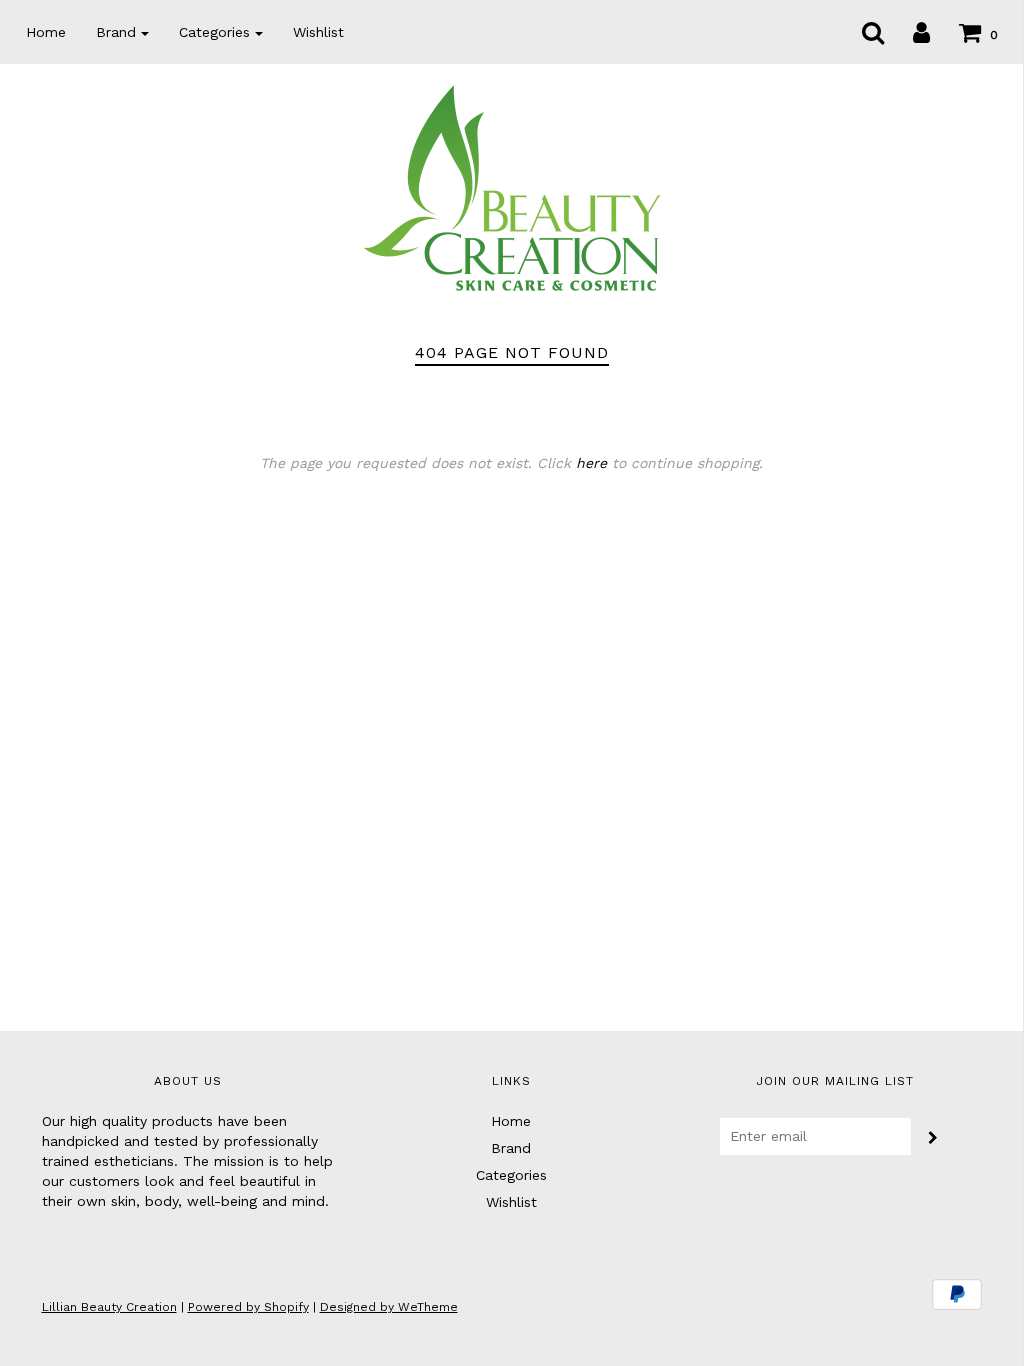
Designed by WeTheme (389, 1307)
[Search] (860, 32)
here (591, 463)
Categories (511, 1175)
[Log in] (909, 32)
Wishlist (318, 32)
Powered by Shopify (248, 1307)
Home (46, 32)
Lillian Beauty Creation (109, 1307)
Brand (511, 1148)
